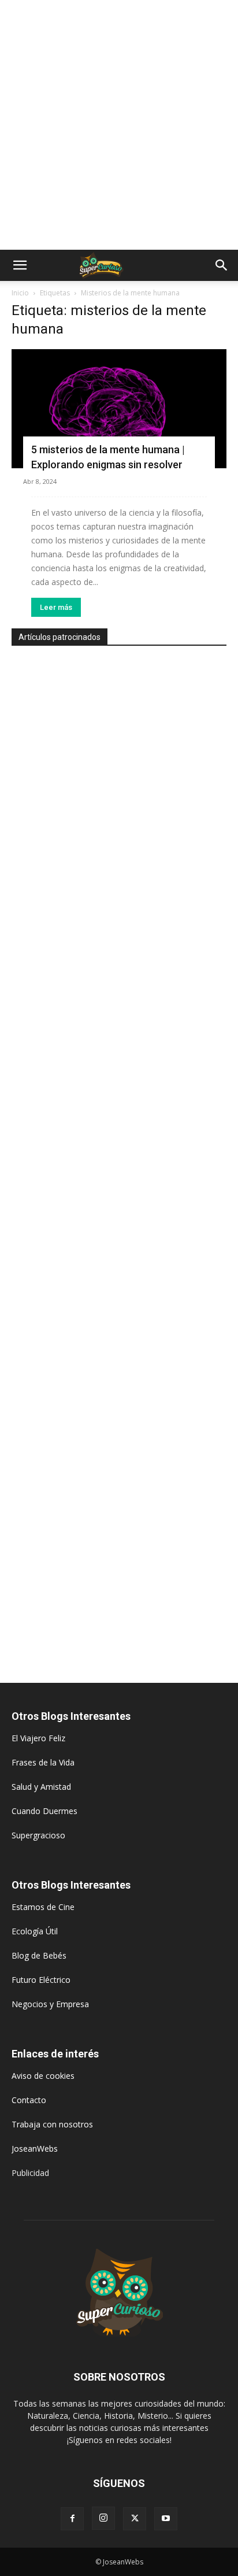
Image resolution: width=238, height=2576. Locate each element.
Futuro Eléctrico (41, 1980)
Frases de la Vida (43, 1762)
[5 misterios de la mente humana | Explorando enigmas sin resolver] (119, 409)
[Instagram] (103, 2518)
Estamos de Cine (43, 1907)
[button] (20, 265)
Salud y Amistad (41, 1787)
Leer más (56, 607)
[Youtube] (166, 2519)
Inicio (20, 293)
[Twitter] (135, 2519)
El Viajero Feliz (38, 1738)
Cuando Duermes (44, 1811)
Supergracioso (38, 1835)
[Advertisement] (119, 125)
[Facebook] (72, 2519)
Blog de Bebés (39, 1955)
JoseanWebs (35, 2148)
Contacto (29, 2100)
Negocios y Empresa (50, 2004)
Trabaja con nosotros (52, 2124)
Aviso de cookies (43, 2076)
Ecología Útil (35, 1931)
